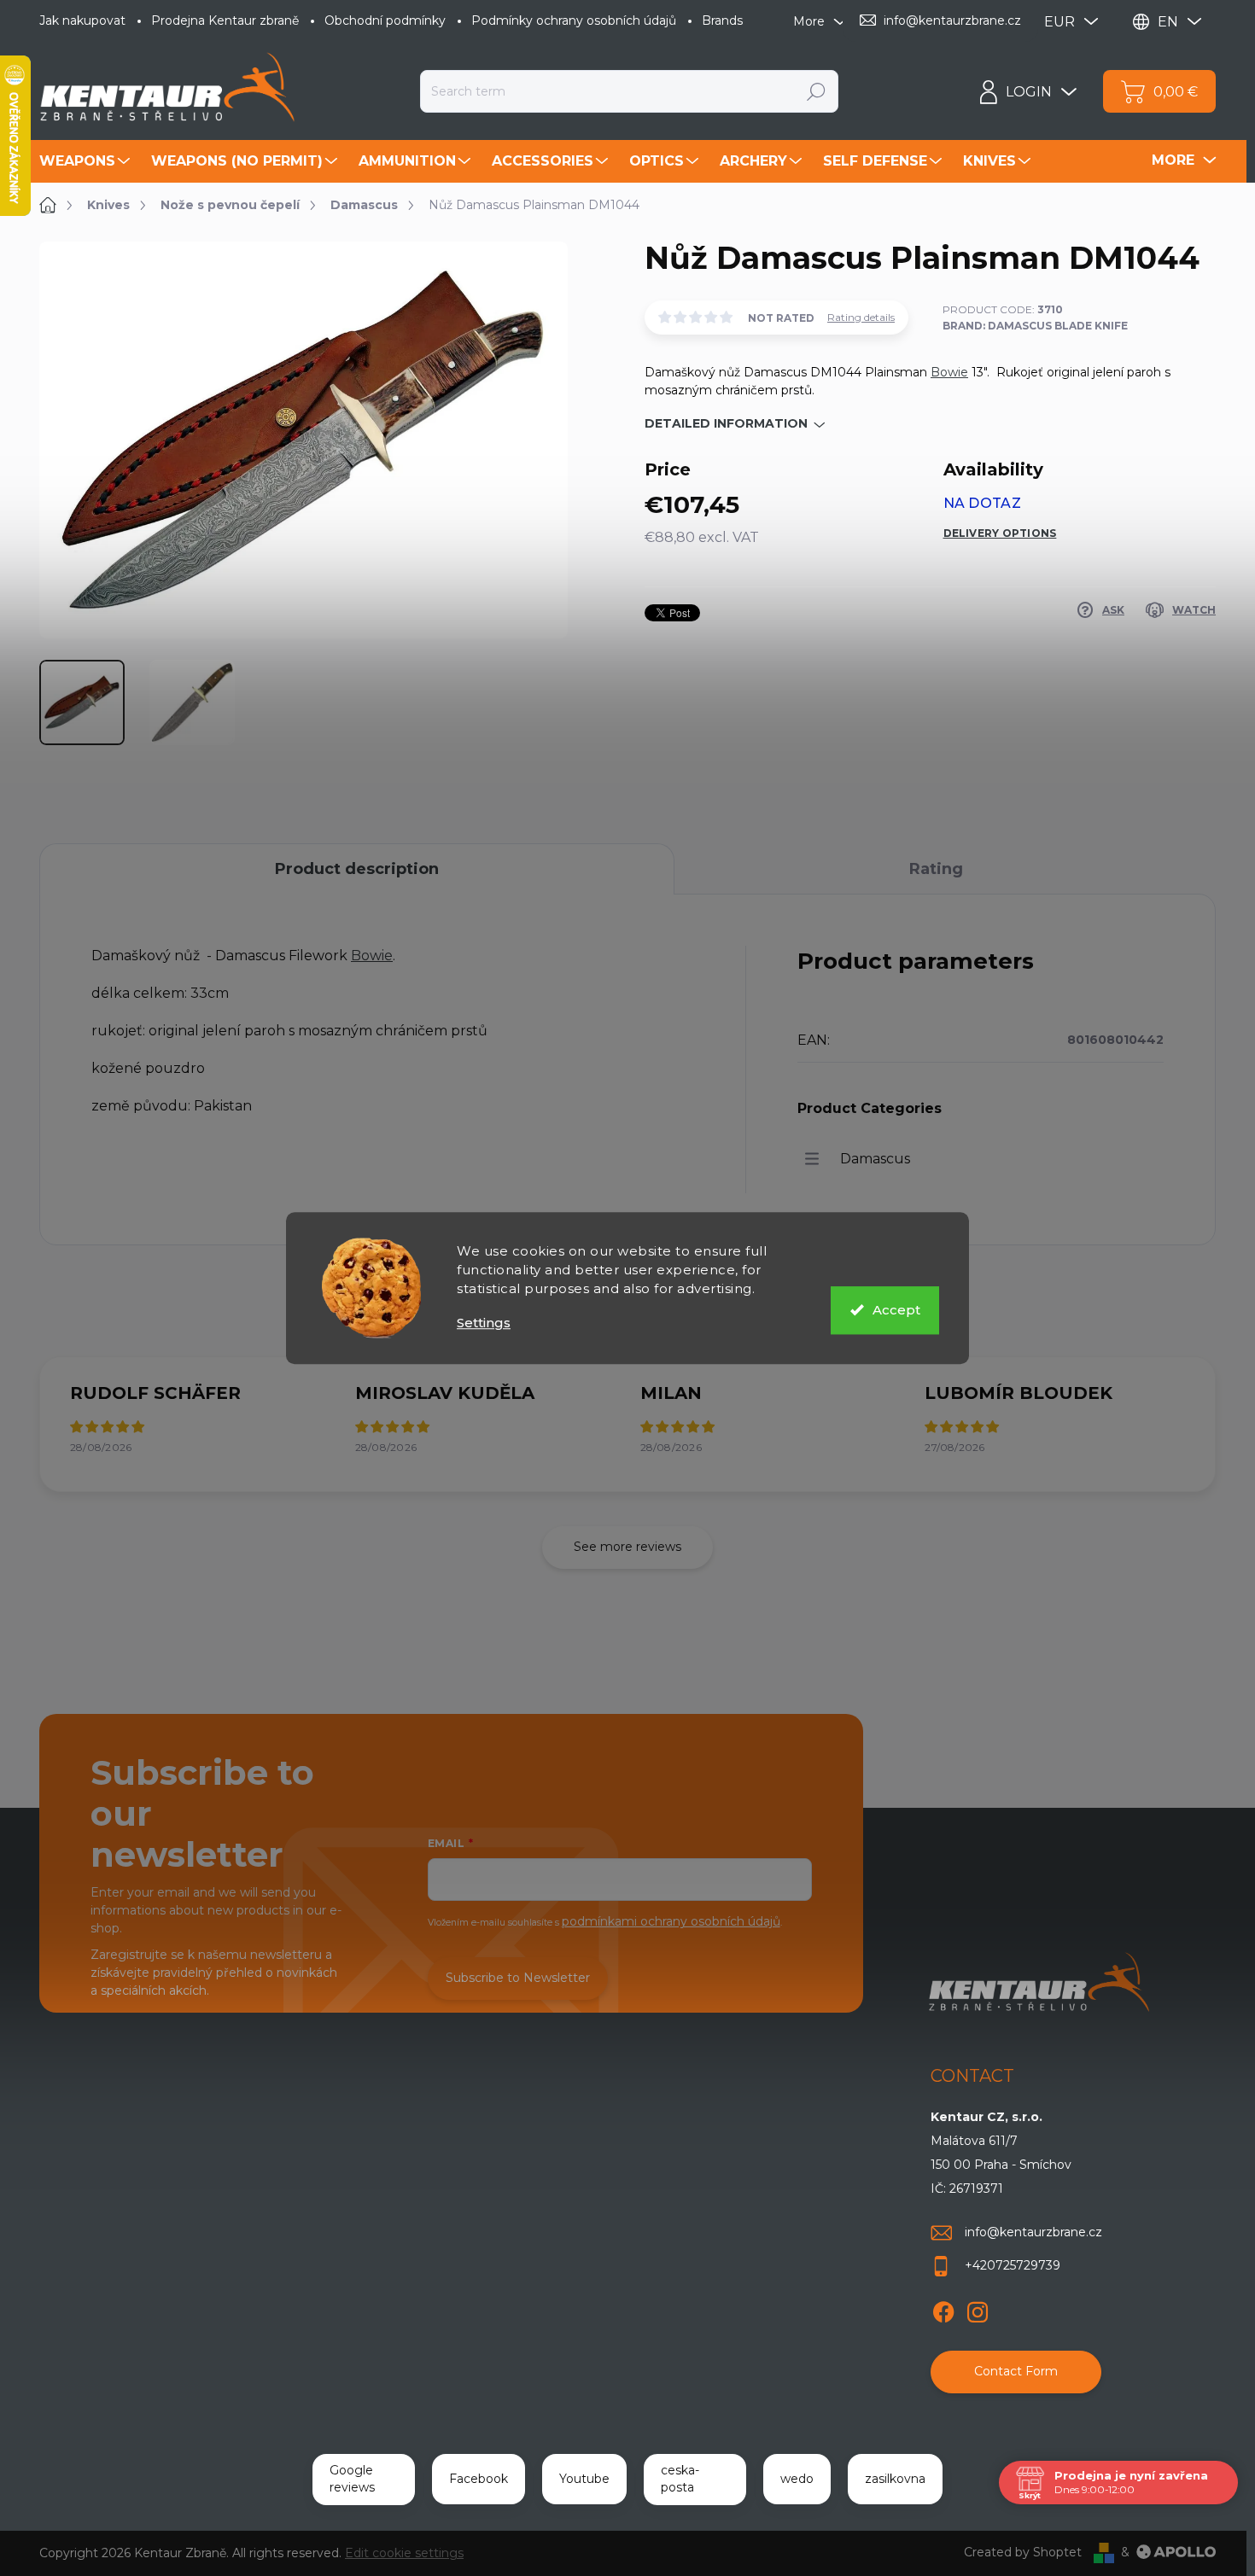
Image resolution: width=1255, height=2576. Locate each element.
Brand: (1035, 326)
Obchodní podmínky (385, 20)
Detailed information (726, 423)
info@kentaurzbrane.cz (1033, 2232)
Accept (896, 1310)
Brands (722, 20)
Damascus (875, 1159)
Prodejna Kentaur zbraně (225, 20)
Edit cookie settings (404, 2553)
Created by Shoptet (1023, 2552)
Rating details (861, 317)
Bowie (949, 372)
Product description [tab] (357, 869)
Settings (484, 1323)
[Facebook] (943, 2309)
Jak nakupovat (82, 20)
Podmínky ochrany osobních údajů (574, 20)
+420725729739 (1013, 2265)
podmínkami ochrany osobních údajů (671, 1921)
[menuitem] (87, 161)
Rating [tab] (936, 869)
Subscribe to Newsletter (518, 1978)
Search (816, 91)
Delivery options (1000, 533)
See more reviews (627, 1547)
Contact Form (1016, 2371)
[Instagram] (978, 2309)
